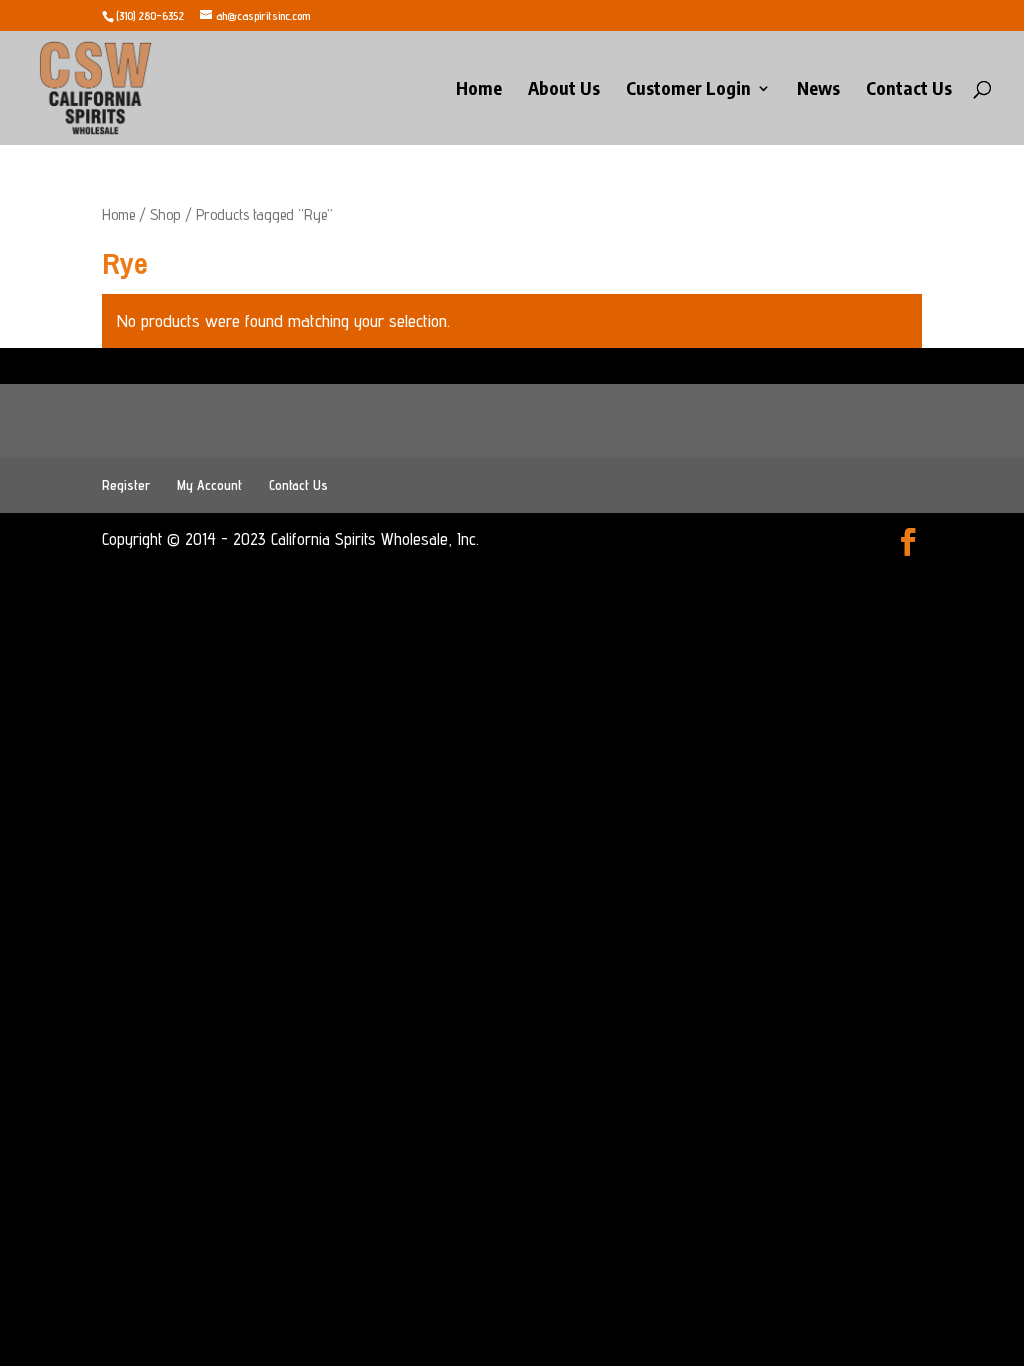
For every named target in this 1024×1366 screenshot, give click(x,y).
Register (126, 485)
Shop (165, 214)
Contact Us (909, 90)
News (818, 90)
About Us (564, 90)
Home (479, 90)
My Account (209, 485)
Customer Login (688, 90)
